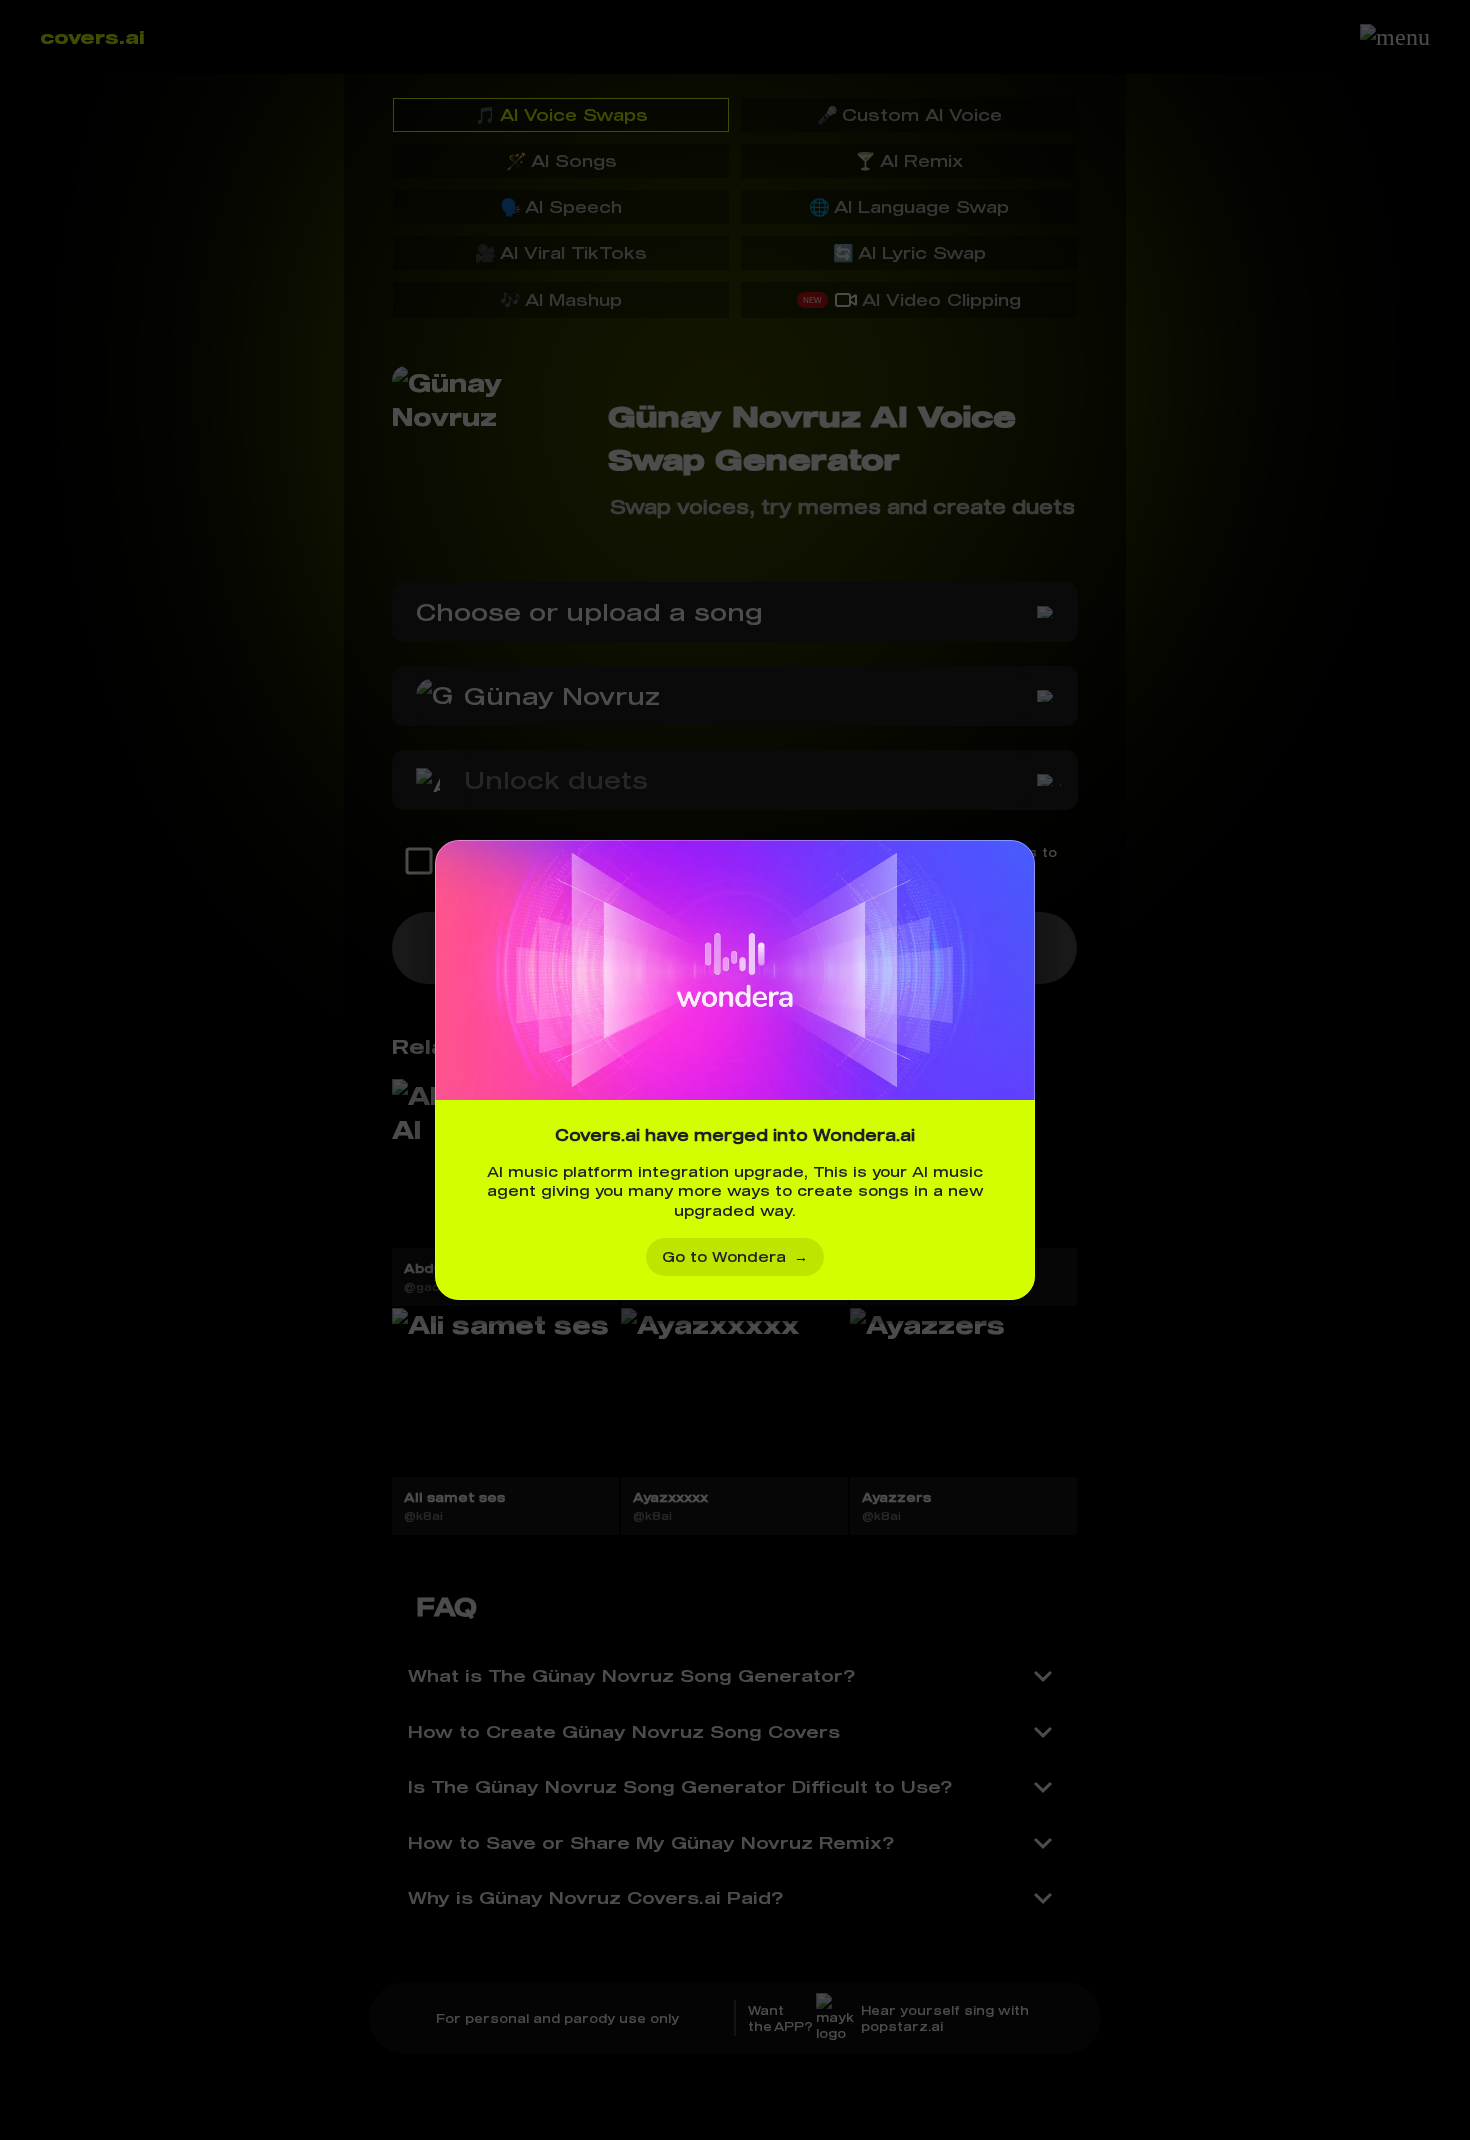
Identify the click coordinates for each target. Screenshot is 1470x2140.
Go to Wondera (735, 1256)
